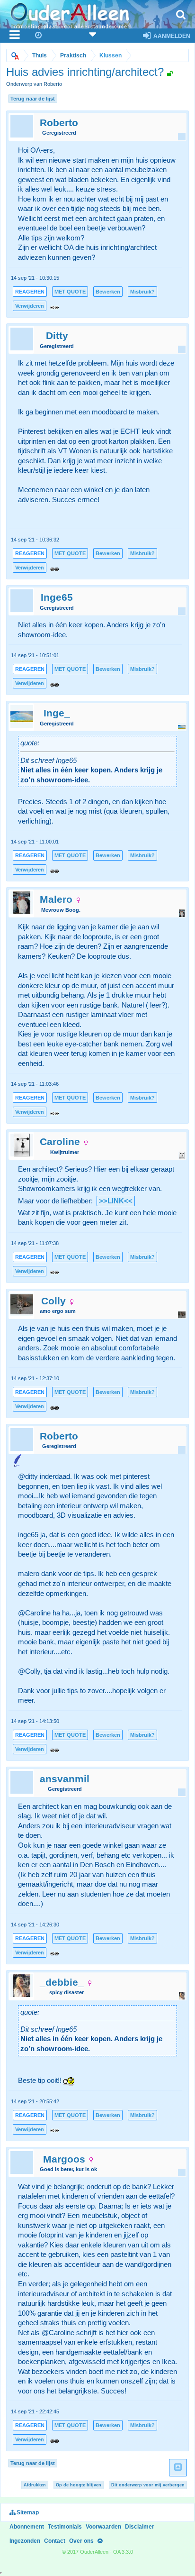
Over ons (81, 2541)
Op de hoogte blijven (79, 2485)
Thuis (40, 55)
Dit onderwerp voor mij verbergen (148, 2485)
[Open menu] (15, 36)
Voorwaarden (103, 2527)
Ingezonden (25, 2541)
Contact (55, 2541)
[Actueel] (39, 36)
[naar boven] (178, 2468)
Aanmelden (171, 36)
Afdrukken (35, 2485)
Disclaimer (140, 2527)
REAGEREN (30, 292)
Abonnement (27, 2527)
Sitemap (27, 2512)
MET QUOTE (70, 292)
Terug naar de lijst (33, 99)
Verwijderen (30, 306)
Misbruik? (142, 292)
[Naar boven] (100, 2541)
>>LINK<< (116, 1201)
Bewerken (108, 292)
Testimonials (65, 2527)
